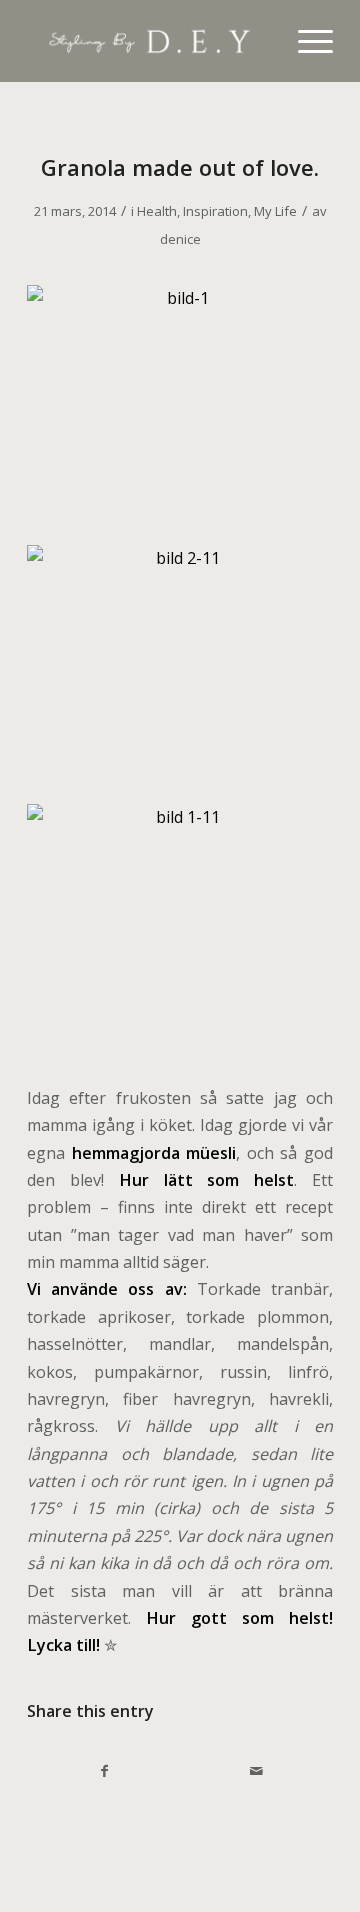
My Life (275, 211)
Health (157, 211)
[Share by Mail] (256, 1771)
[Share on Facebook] (104, 1771)
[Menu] (305, 41)
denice (180, 239)
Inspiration (215, 211)
